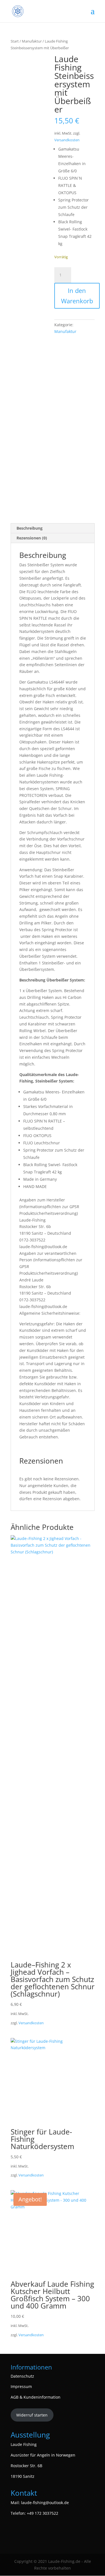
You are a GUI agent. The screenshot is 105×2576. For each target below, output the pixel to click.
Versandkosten (67, 140)
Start (15, 41)
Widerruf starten (32, 2415)
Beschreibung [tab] (30, 528)
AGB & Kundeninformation (36, 2397)
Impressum (21, 2386)
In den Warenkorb (77, 296)
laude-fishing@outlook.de (45, 2503)
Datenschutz (22, 2376)
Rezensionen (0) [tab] (32, 538)
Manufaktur (32, 41)
